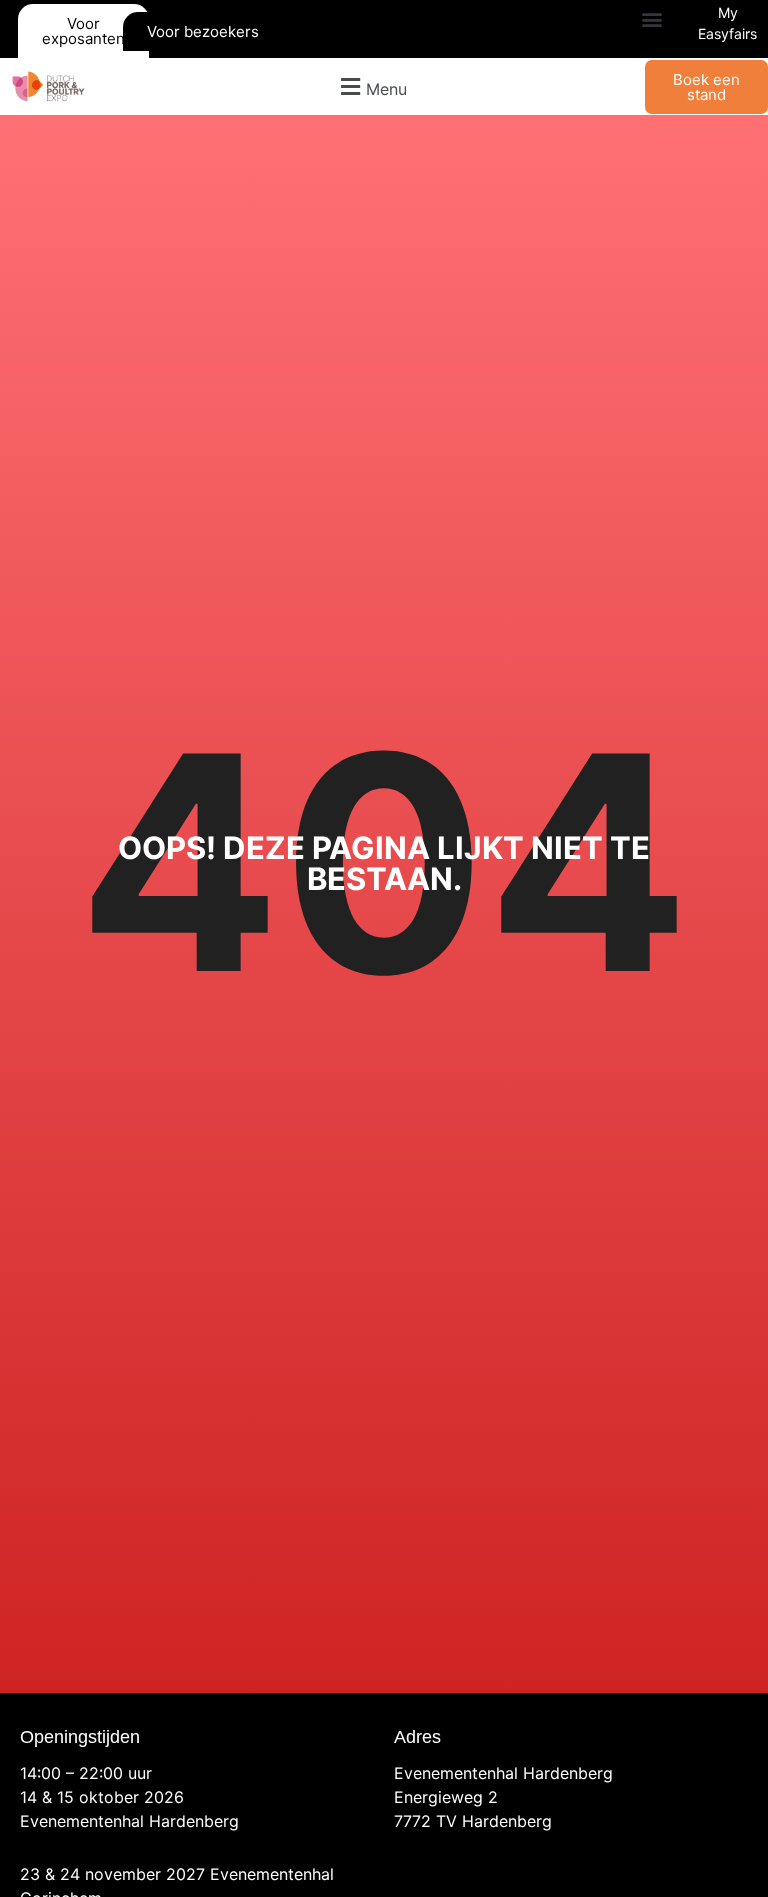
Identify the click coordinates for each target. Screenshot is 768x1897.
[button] (651, 19)
